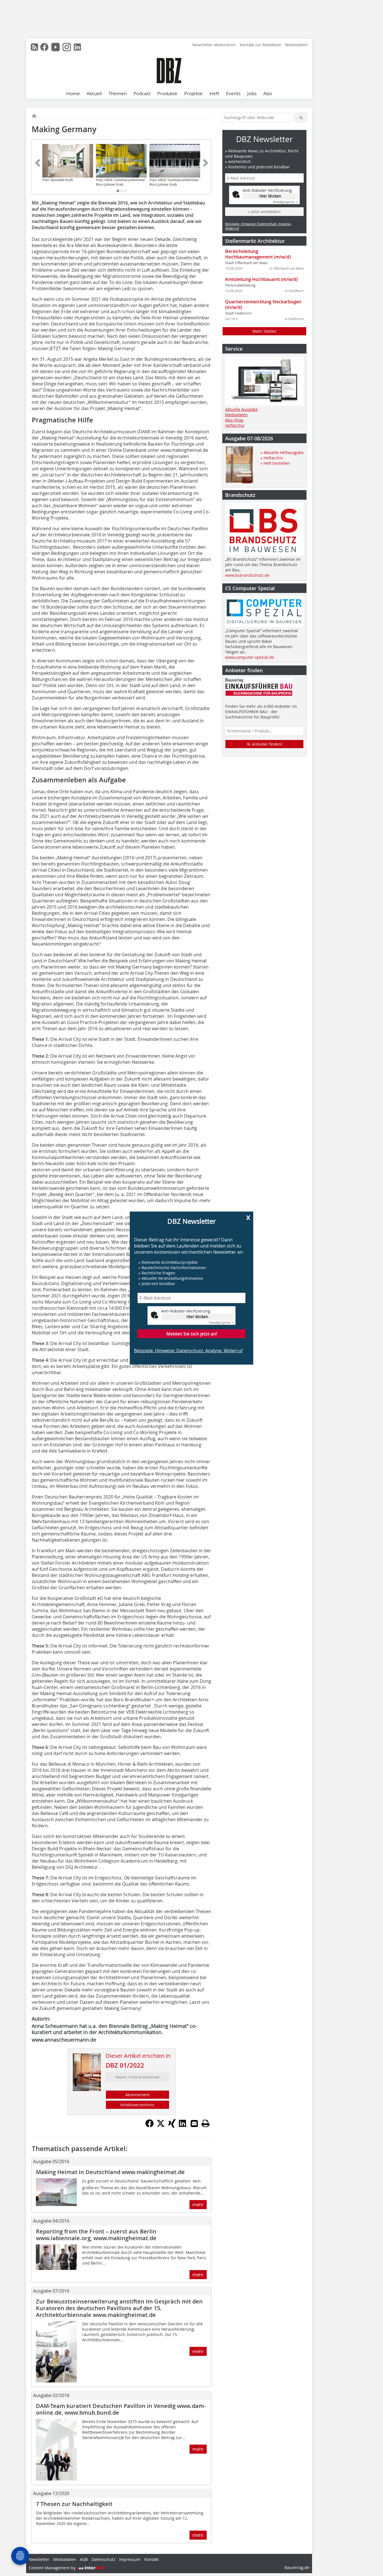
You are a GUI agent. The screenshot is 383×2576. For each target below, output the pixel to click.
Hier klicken (197, 1317)
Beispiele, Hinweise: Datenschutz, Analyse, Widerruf (188, 1351)
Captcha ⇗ (221, 1323)
